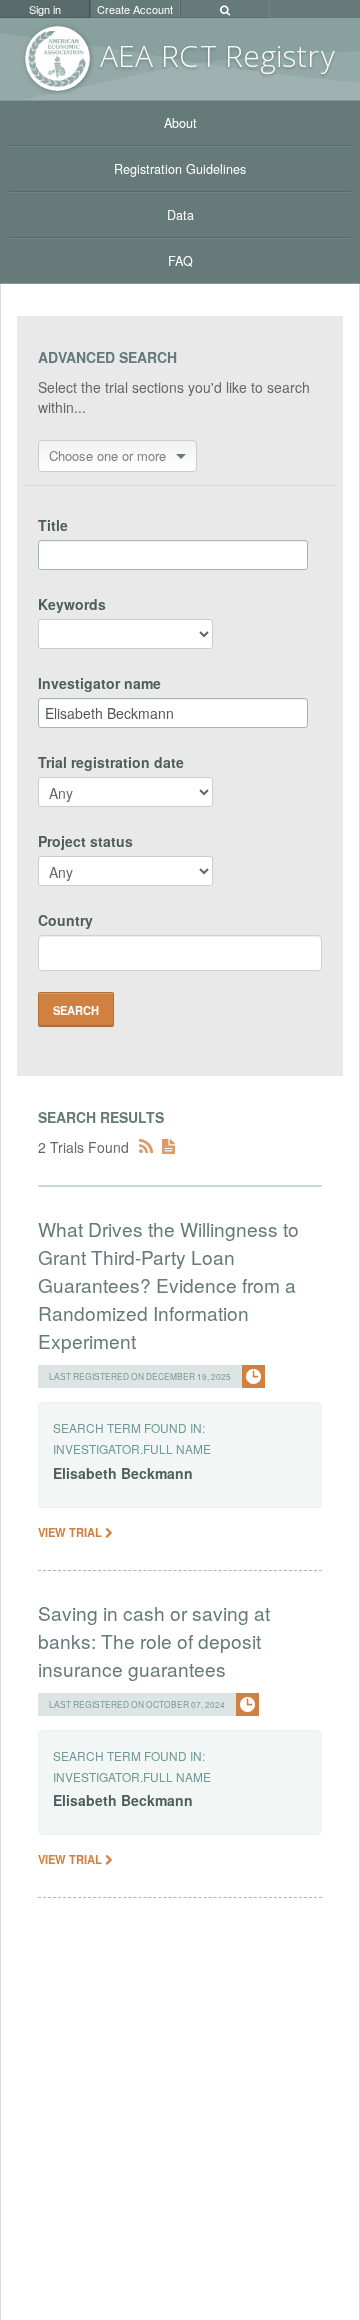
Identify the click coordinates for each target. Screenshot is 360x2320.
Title (53, 525)
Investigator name (99, 683)
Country (65, 920)
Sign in (45, 9)
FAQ (180, 261)
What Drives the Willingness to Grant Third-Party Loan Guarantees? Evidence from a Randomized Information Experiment (168, 1284)
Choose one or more (107, 455)
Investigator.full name (132, 1448)
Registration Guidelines (180, 169)
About (180, 123)
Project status (85, 841)
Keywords (72, 604)
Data (180, 215)
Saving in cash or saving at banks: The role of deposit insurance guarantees (154, 1640)
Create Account (135, 9)
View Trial (71, 1532)
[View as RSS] (146, 1147)
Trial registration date (111, 762)
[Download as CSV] (168, 1147)
